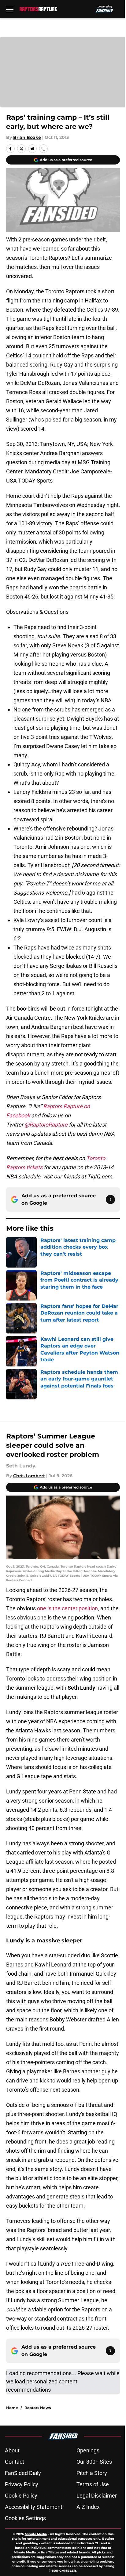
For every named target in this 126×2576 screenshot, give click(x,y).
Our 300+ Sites (94, 2462)
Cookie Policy (21, 2496)
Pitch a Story (92, 2473)
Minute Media (36, 2534)
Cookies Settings (25, 2518)
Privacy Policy (22, 2484)
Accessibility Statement (34, 2507)
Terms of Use (93, 2484)
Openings (88, 2450)
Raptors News (38, 2408)
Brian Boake (27, 137)
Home (12, 2408)
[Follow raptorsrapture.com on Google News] (110, 1199)
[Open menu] (10, 9)
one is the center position (67, 1608)
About (12, 2450)
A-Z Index (88, 2507)
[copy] (43, 149)
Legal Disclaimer (97, 2496)
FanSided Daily (23, 2473)
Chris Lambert (29, 1476)
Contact (15, 2462)
